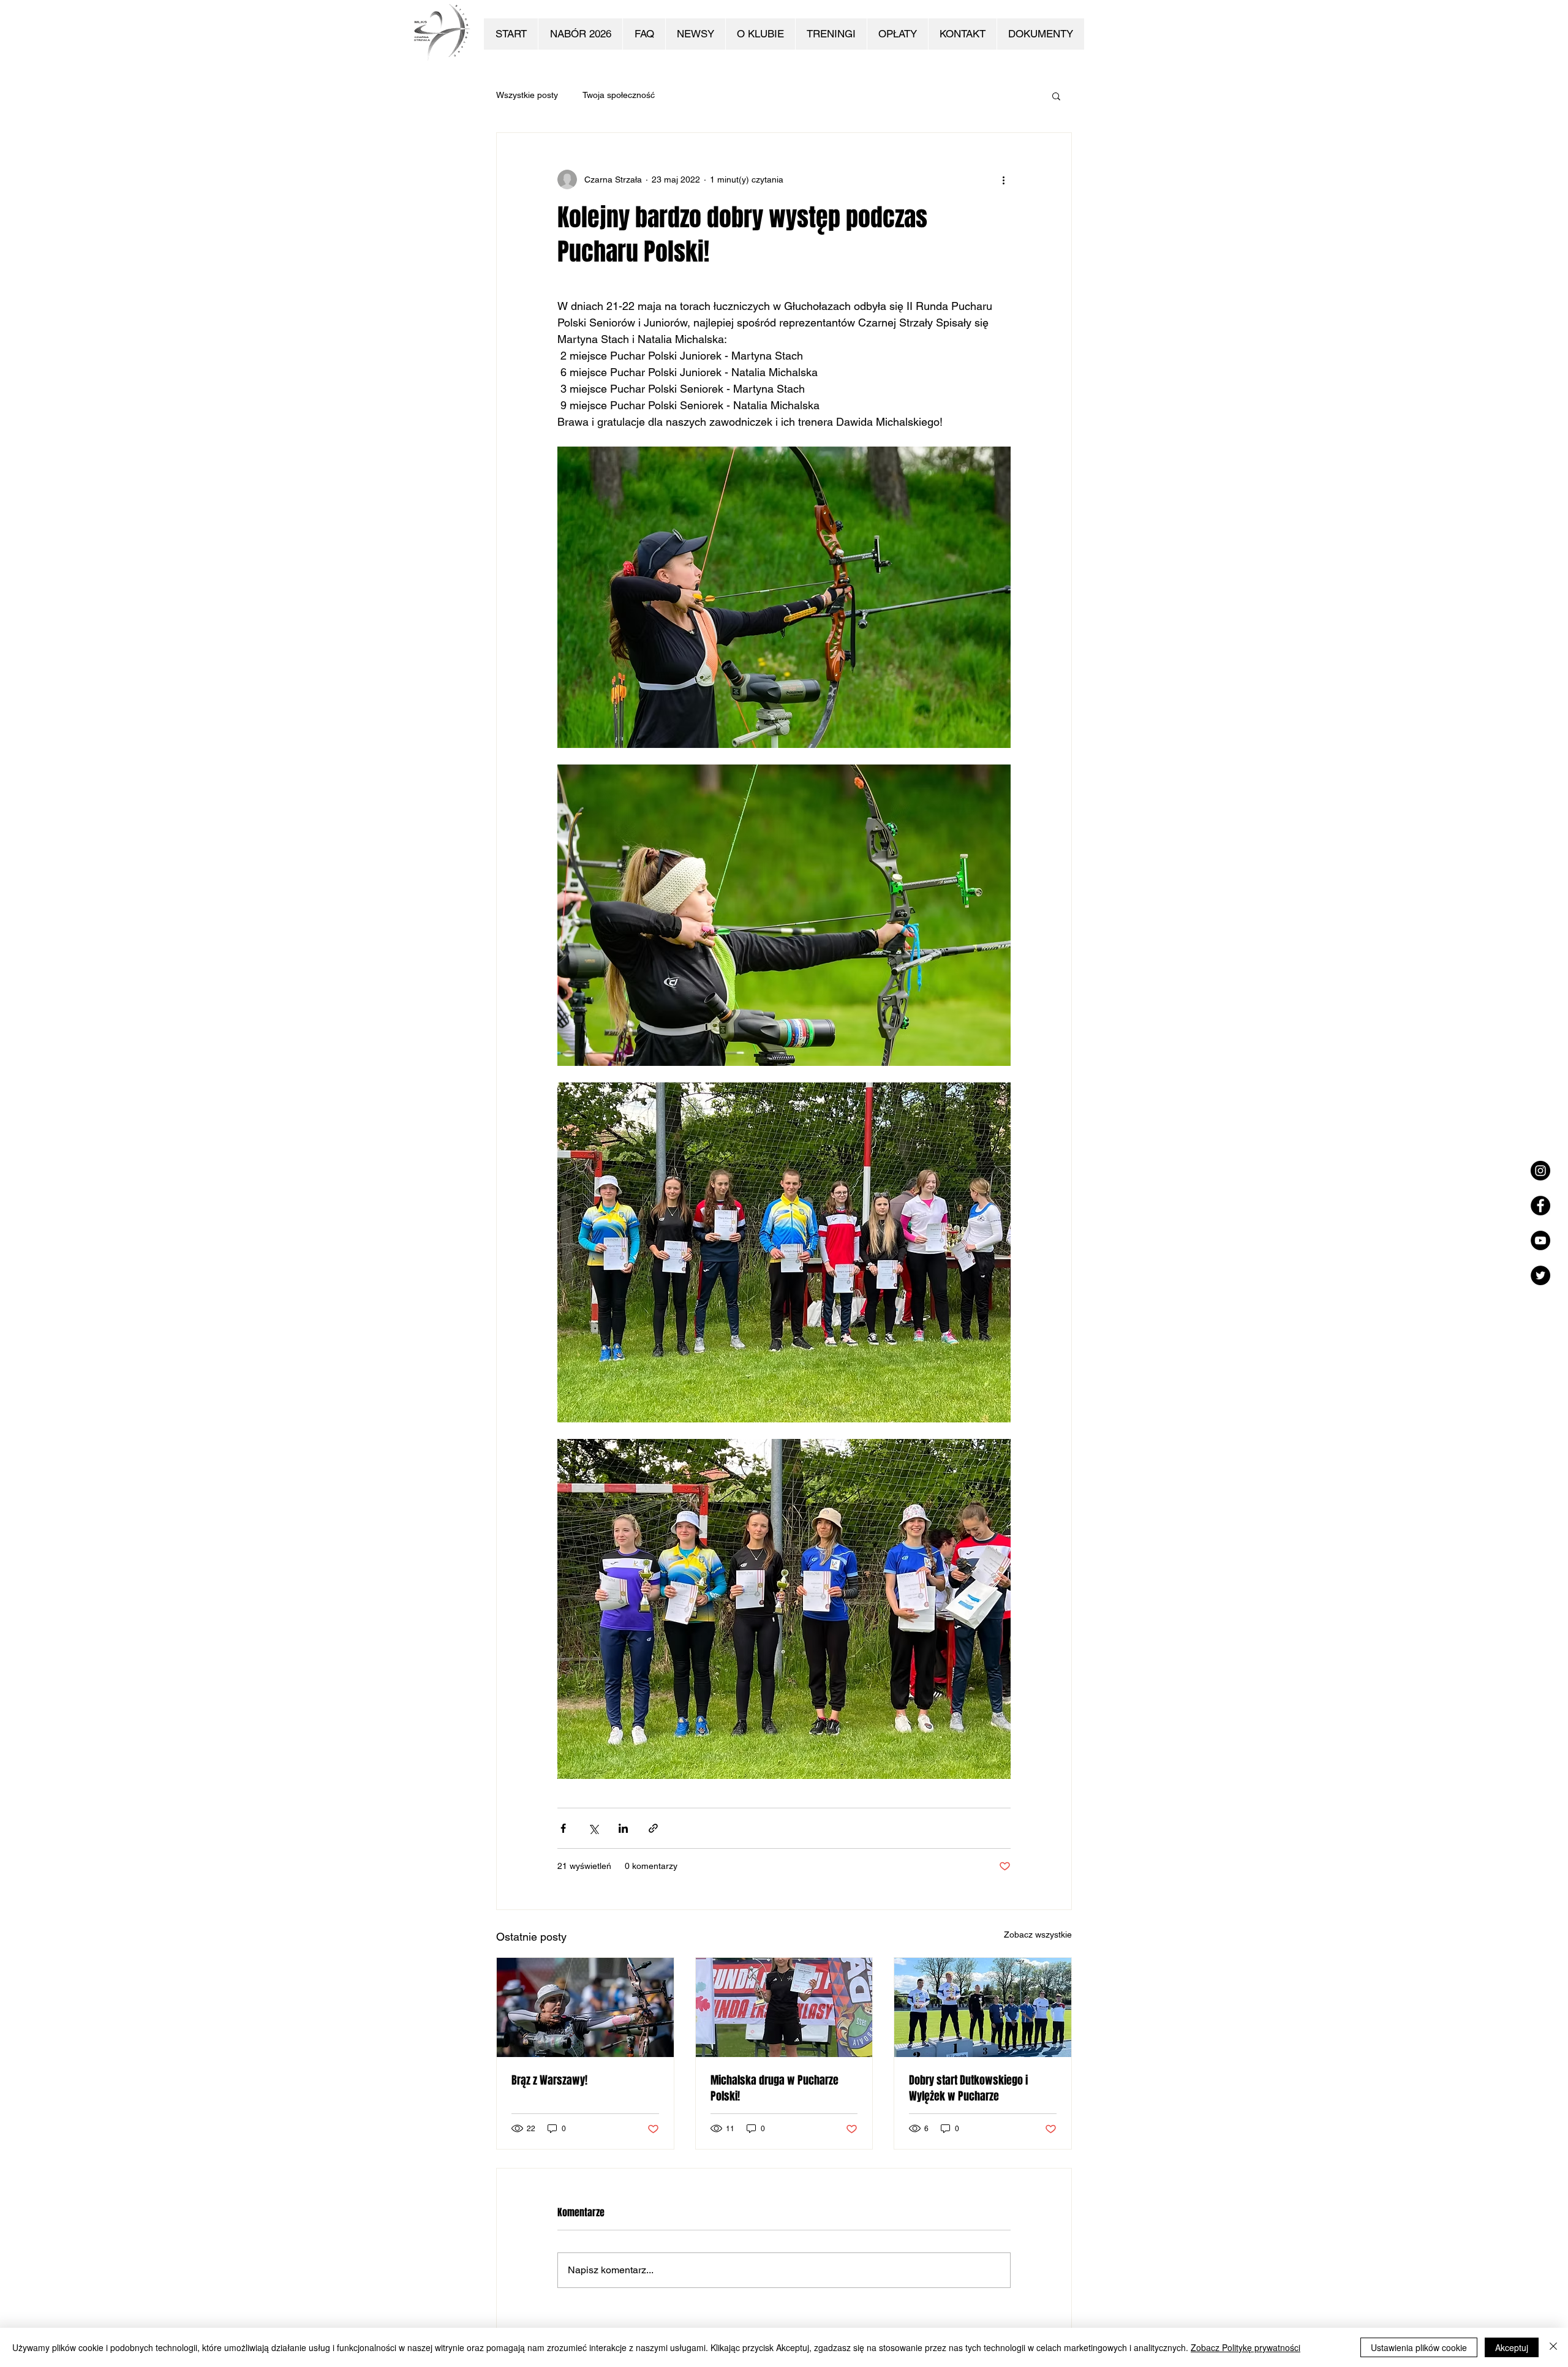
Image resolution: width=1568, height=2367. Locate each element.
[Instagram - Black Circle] (1540, 1171)
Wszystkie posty (527, 95)
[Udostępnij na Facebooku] (563, 1828)
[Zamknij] (1553, 2347)
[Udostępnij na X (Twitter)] (593, 1828)
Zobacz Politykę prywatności (1246, 2347)
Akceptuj (1512, 2347)
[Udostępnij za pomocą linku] (653, 1828)
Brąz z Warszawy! (549, 2080)
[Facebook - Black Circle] (1540, 1206)
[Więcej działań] (1003, 179)
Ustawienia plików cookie (1419, 2347)
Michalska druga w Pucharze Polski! (775, 2088)
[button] (1056, 96)
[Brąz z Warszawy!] (585, 2007)
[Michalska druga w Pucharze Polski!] (784, 2007)
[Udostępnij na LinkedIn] (623, 1828)
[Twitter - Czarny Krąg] (1540, 1275)
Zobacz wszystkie (1038, 1935)
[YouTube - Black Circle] (1540, 1240)
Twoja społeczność (619, 95)
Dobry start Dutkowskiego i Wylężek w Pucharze (968, 2088)
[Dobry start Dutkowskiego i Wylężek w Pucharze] (983, 2007)
